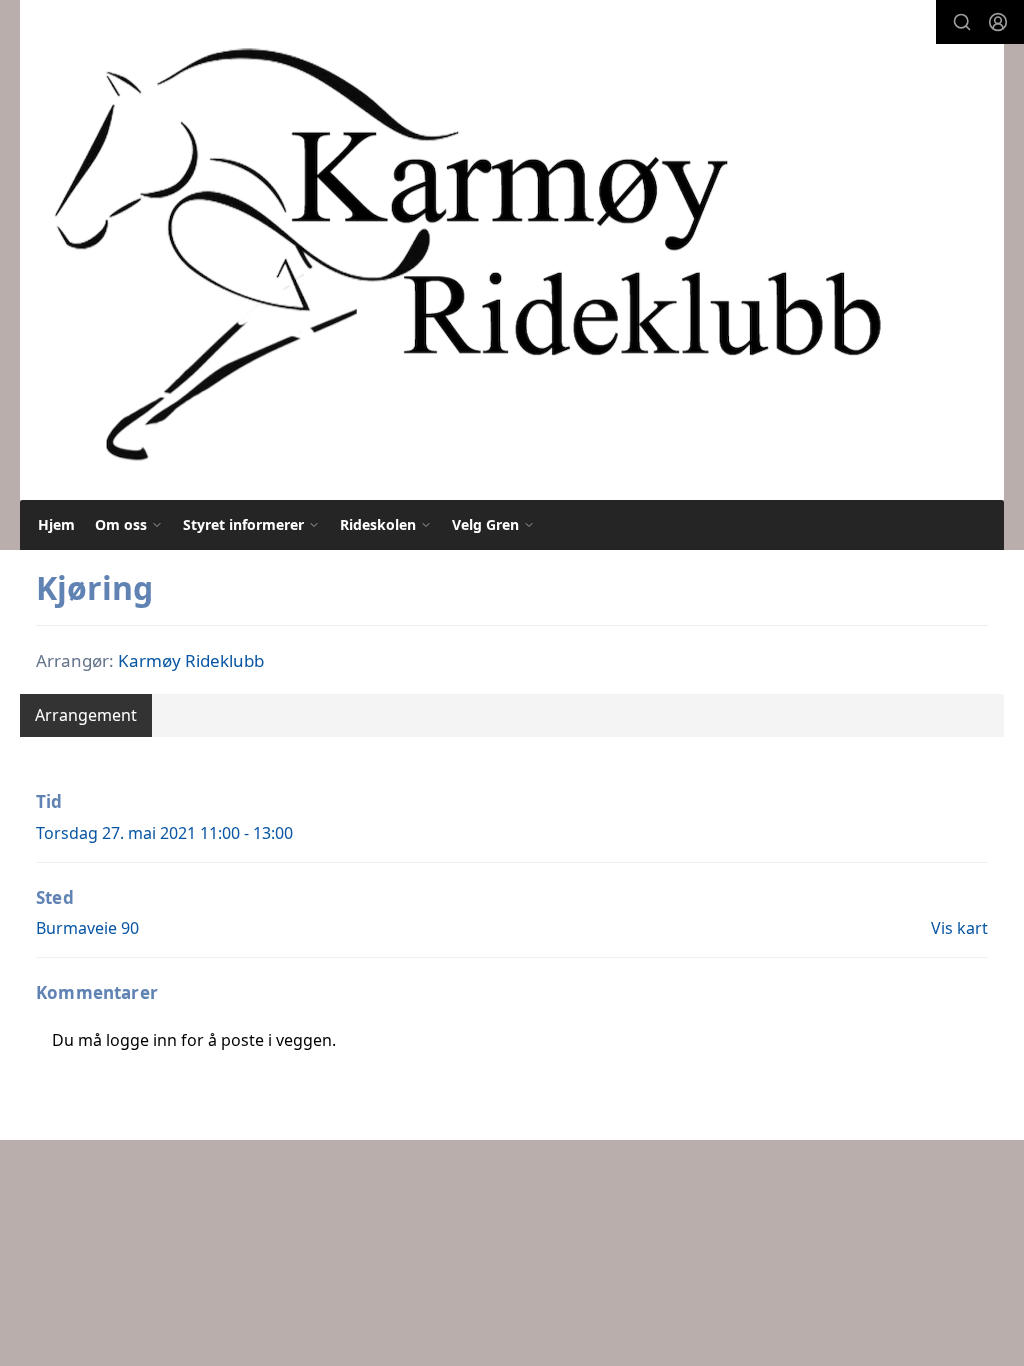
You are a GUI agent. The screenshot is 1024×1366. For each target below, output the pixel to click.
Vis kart (959, 928)
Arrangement (86, 715)
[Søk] (962, 22)
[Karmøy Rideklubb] (465, 250)
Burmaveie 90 (87, 928)
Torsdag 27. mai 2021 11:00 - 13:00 (164, 833)
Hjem (56, 524)
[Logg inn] (998, 22)
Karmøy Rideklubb (191, 660)
